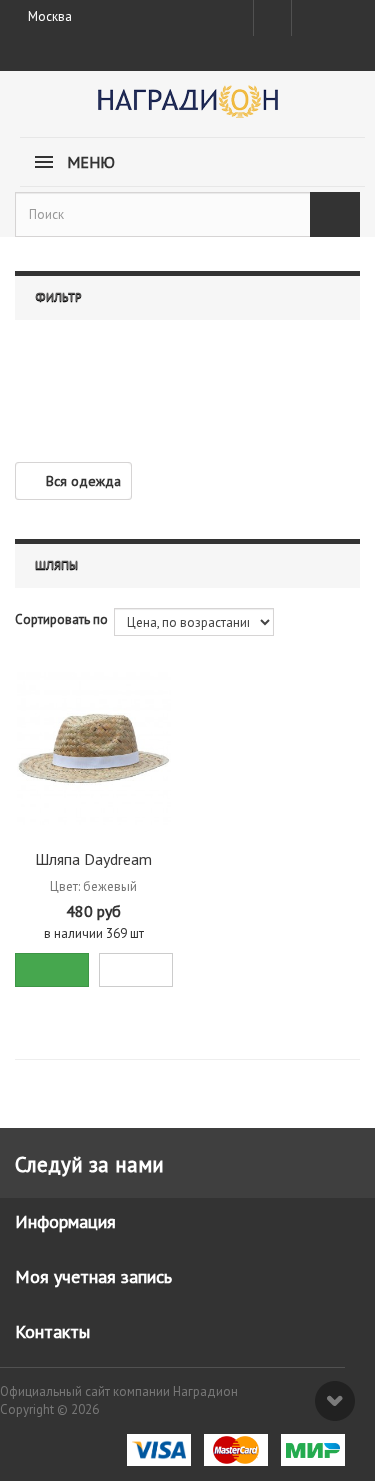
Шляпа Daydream (93, 859)
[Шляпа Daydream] (94, 749)
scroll (335, 1401)
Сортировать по (61, 619)
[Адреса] (272, 18)
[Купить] (52, 970)
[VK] (309, 18)
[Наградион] (187, 108)
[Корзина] (343, 14)
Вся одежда (83, 481)
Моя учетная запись (93, 1276)
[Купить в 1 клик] (136, 970)
